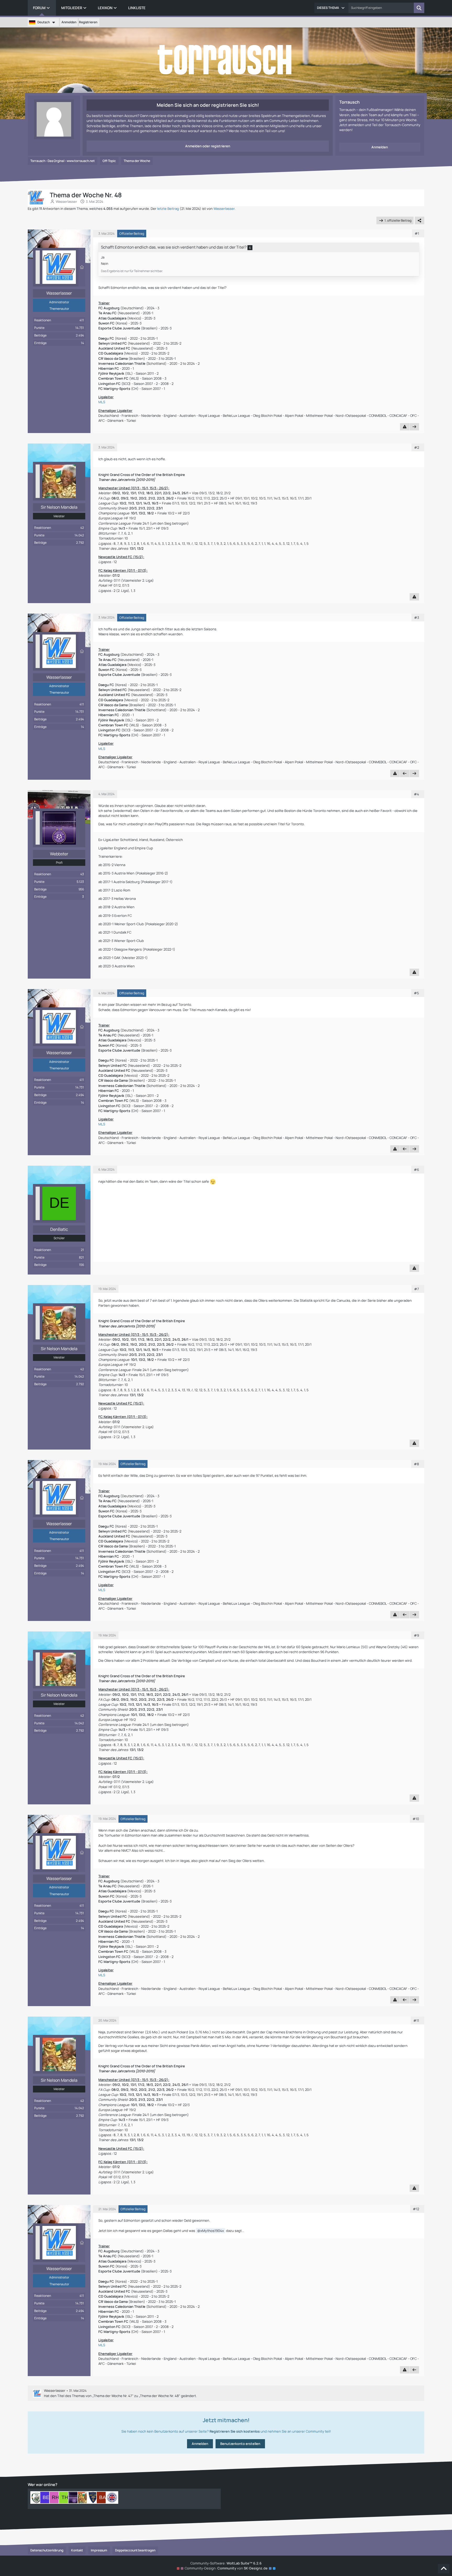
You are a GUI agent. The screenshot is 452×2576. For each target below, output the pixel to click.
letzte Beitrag (168, 209)
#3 (417, 618)
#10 (416, 1819)
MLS (102, 402)
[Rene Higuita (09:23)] (55, 2498)
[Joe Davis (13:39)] (112, 2498)
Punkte (39, 328)
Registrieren (88, 22)
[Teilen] (420, 221)
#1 (417, 233)
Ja (103, 257)
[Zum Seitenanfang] (444, 2569)
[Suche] (419, 8)
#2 (417, 447)
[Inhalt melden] (405, 427)
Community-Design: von (226, 2568)
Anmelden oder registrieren (208, 146)
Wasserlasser (66, 201)
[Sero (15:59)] (93, 2498)
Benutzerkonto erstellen (240, 2444)
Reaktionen (43, 320)
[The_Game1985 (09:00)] (65, 2498)
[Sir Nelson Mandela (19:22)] (84, 2498)
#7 (417, 1289)
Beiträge (40, 335)
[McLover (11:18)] (37, 2498)
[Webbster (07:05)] (74, 2498)
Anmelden (69, 22)
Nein (105, 263)
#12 (416, 2209)
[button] (331, 8)
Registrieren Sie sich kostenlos (235, 2431)
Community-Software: (226, 2563)
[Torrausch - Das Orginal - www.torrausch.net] (226, 60)
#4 (416, 794)
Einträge (40, 343)
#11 (416, 2021)
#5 (416, 993)
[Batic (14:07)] (103, 2498)
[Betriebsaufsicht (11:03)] (46, 2498)
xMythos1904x (212, 2231)
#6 (416, 1170)
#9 (416, 1635)
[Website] (82, 267)
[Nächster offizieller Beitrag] (414, 427)
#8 (416, 1464)
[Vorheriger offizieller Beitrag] (405, 773)
